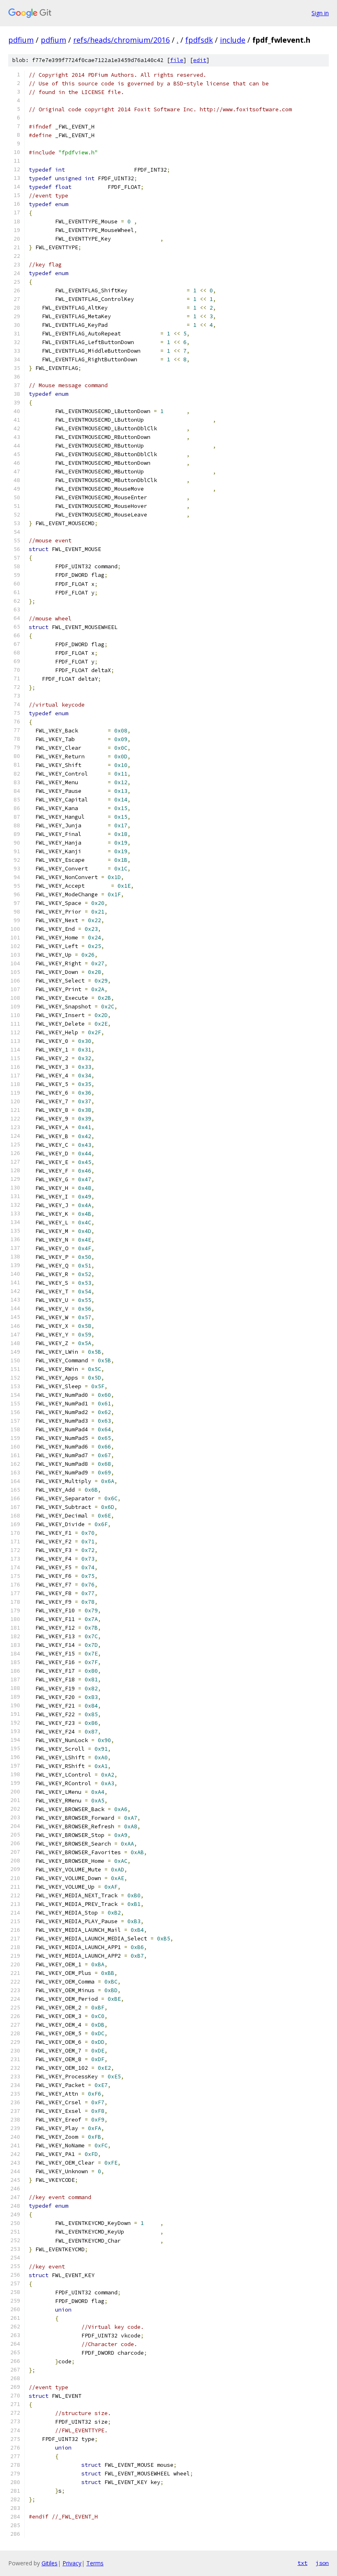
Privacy (72, 2563)
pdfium (21, 40)
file (177, 60)
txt (302, 2563)
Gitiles (50, 2563)
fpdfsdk (199, 40)
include (233, 40)
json (322, 2563)
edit (200, 60)
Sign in (320, 13)
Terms (95, 2563)
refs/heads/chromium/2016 (121, 40)
